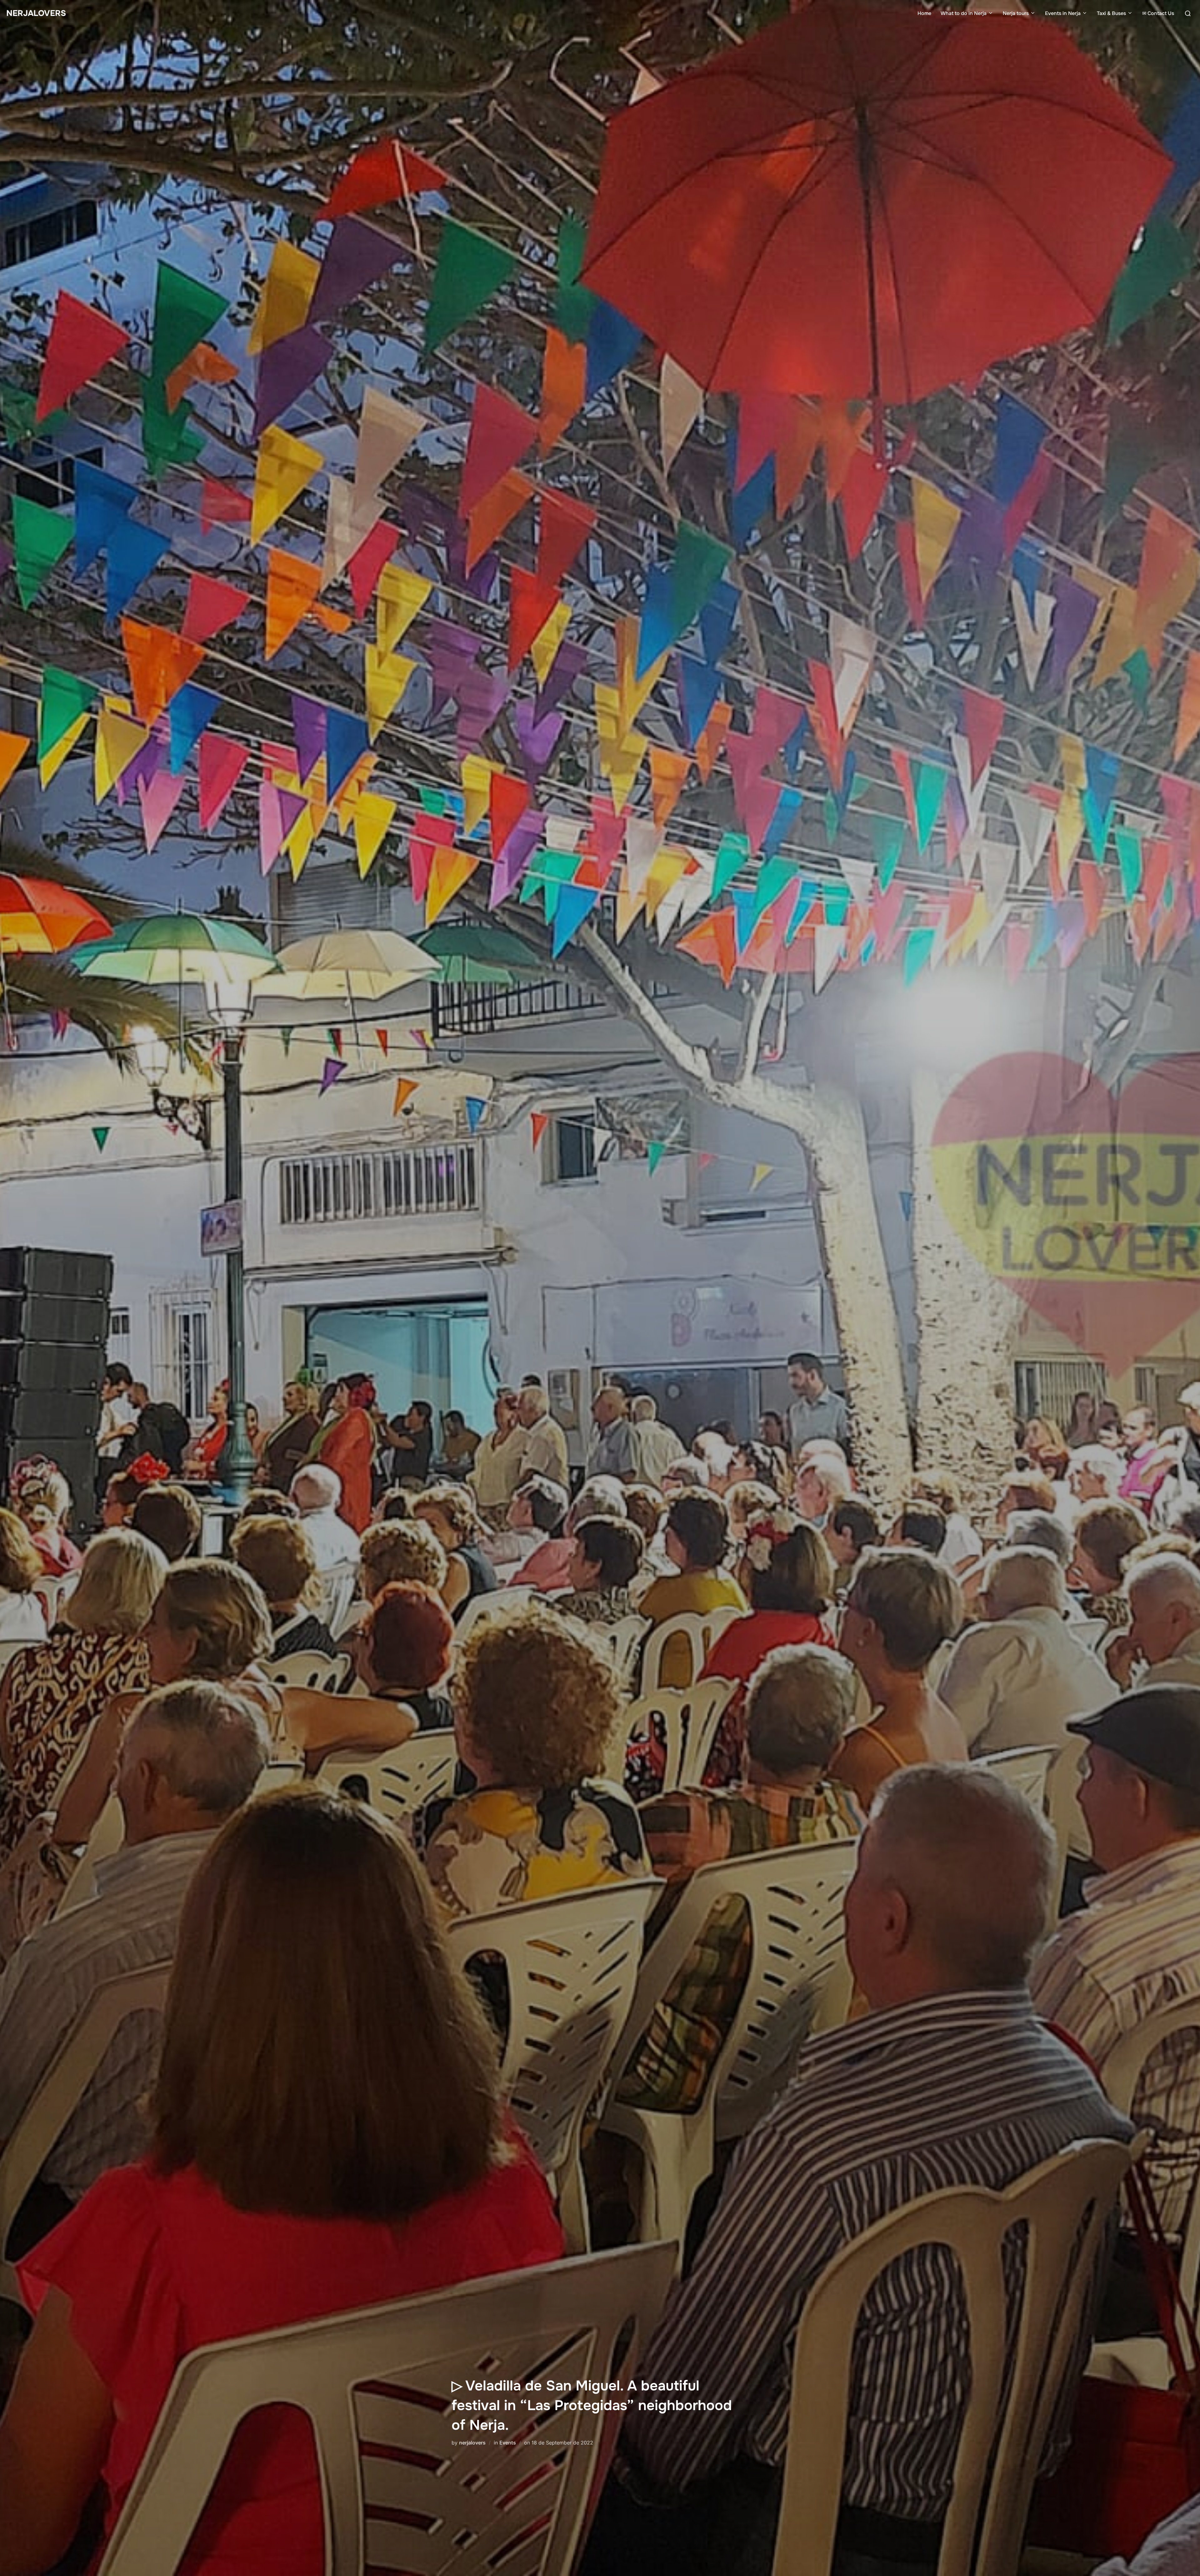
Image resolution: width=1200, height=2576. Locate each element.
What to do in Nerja (964, 13)
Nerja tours (1016, 13)
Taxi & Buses (1111, 13)
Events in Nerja (1063, 13)
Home (924, 13)
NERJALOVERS (36, 13)
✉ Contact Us (1158, 13)
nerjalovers (472, 2443)
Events (508, 2443)
